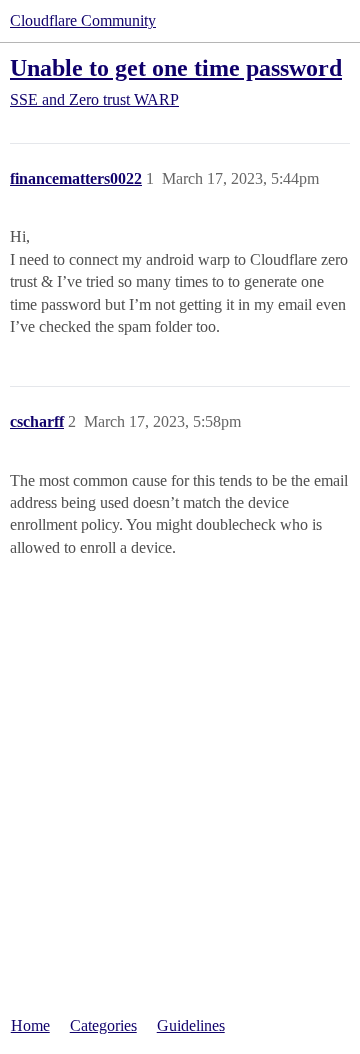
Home (30, 1025)
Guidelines (191, 1025)
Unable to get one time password (176, 67)
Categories (103, 1025)
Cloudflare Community (83, 20)
